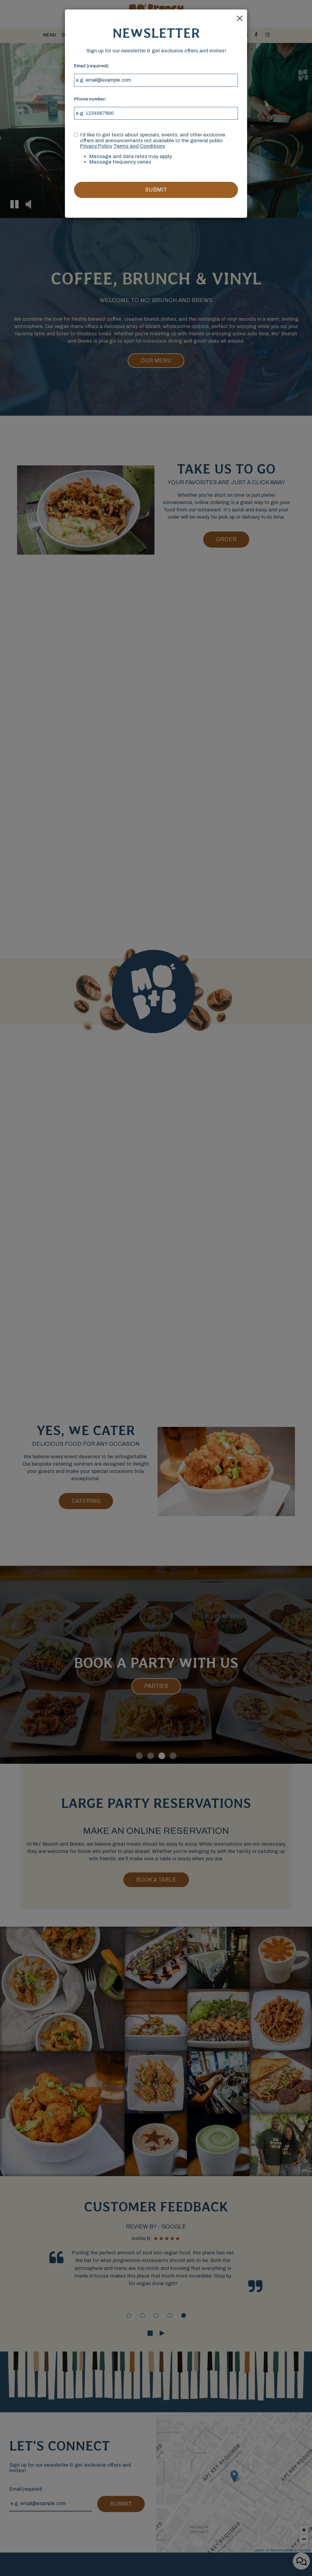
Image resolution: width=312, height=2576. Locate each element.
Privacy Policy (96, 146)
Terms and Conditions (139, 146)
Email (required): (92, 66)
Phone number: (90, 99)
